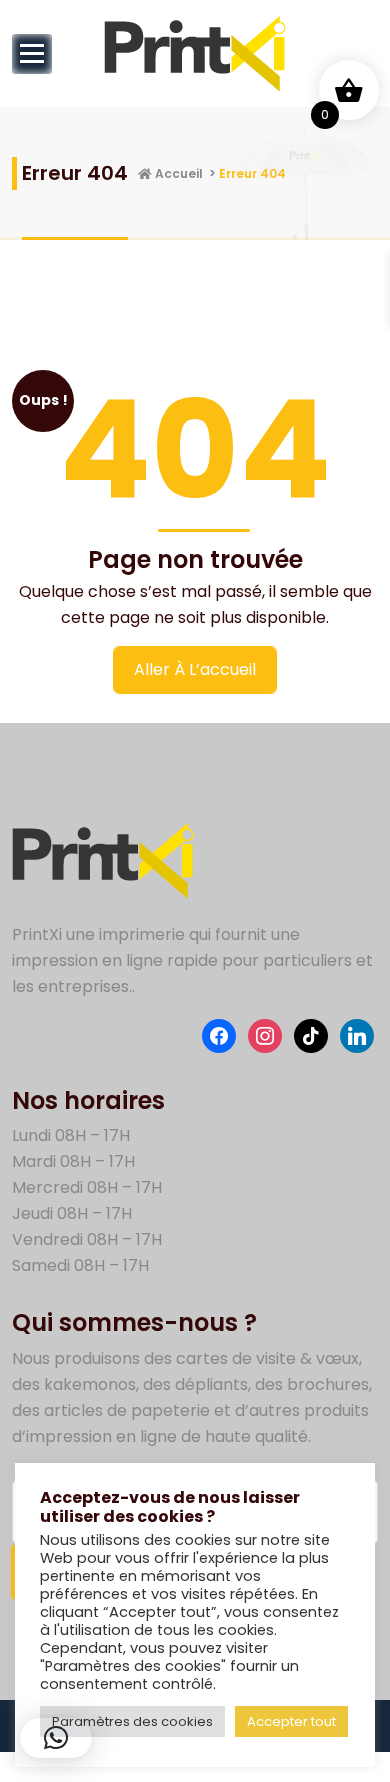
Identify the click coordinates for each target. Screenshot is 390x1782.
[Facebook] (219, 1034)
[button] (56, 1738)
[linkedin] (357, 1034)
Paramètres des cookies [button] (132, 1721)
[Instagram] (265, 1034)
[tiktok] (311, 1034)
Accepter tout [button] (291, 1721)
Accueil (177, 173)
